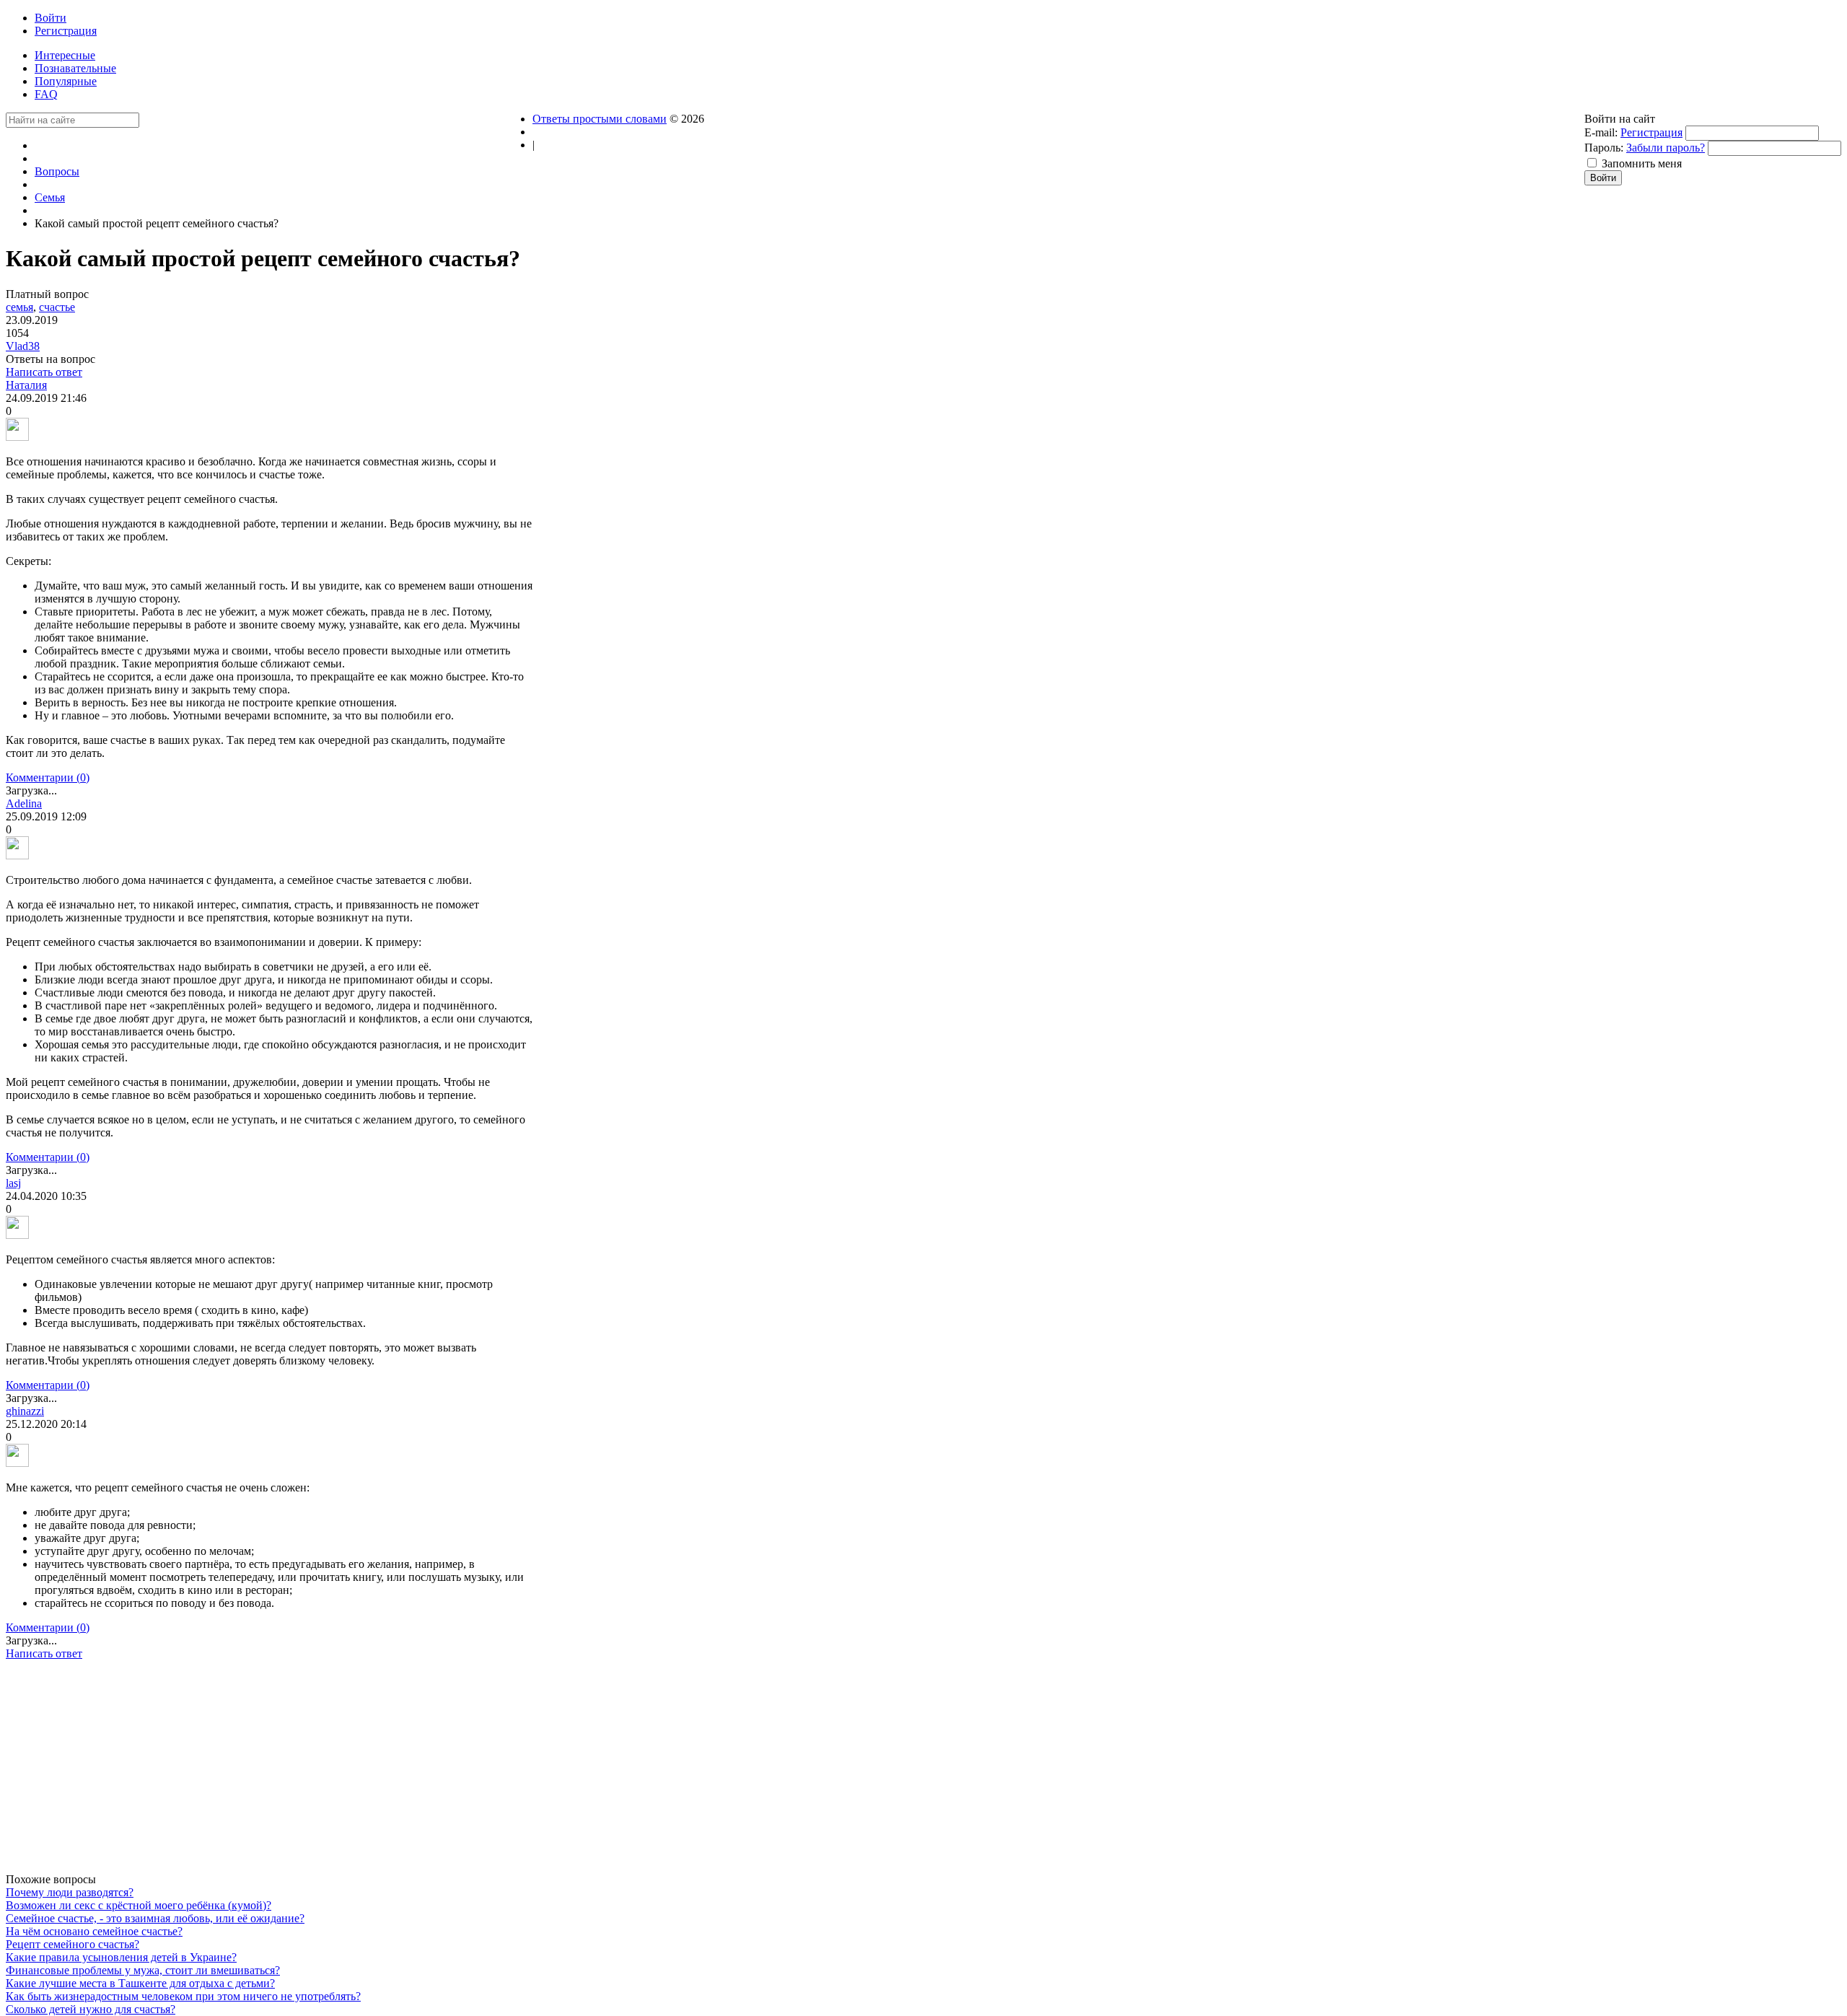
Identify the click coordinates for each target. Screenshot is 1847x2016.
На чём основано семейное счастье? (94, 1931)
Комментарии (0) (48, 777)
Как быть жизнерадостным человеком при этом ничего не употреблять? (183, 1996)
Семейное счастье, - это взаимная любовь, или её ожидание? (155, 1918)
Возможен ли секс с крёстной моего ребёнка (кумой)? (139, 1905)
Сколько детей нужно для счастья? (91, 2009)
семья (19, 307)
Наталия (26, 385)
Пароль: (1604, 148)
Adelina (24, 803)
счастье (57, 307)
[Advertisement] (269, 1772)
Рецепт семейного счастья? (73, 1944)
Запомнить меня (1642, 163)
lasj (13, 1183)
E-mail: (1601, 132)
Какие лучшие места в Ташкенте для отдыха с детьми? (140, 1983)
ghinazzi (25, 1411)
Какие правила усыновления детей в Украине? (121, 1957)
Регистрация (1651, 132)
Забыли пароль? (1666, 148)
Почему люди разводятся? (70, 1892)
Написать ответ (44, 372)
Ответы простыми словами (600, 119)
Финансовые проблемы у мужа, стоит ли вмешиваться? (143, 1970)
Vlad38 (23, 346)
